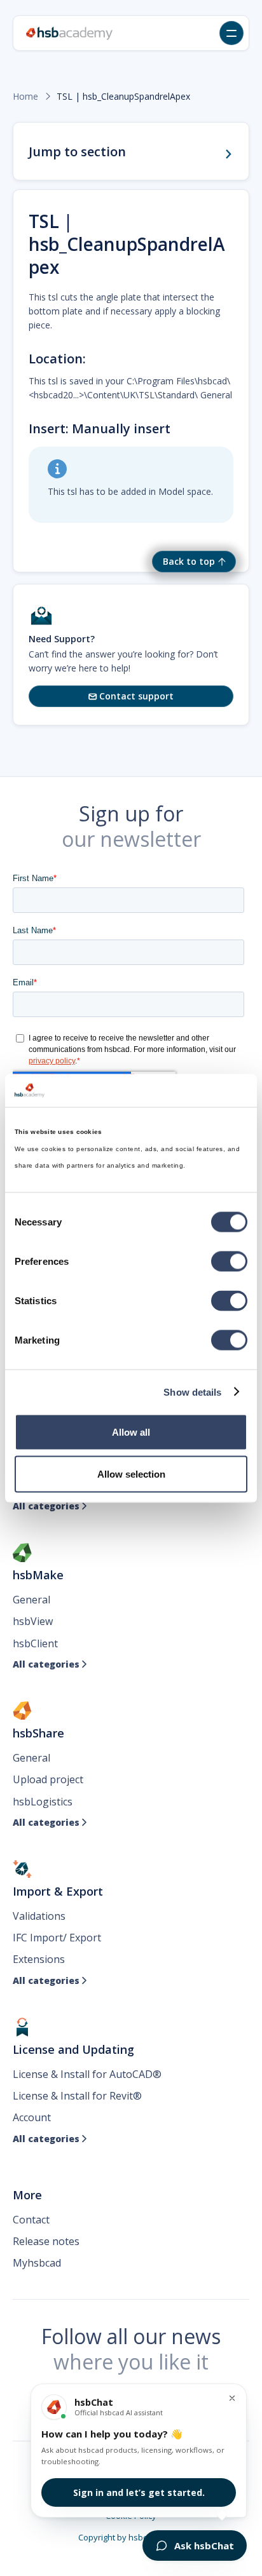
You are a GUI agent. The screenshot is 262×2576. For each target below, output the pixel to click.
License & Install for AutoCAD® (87, 2074)
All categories (50, 1506)
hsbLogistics (43, 1802)
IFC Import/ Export (57, 1938)
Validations (39, 1916)
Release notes (46, 2241)
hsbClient (35, 1643)
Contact (31, 2220)
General (31, 1600)
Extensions (39, 1959)
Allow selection (131, 1473)
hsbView (33, 1621)
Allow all (131, 1432)
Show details (192, 1392)
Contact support (131, 696)
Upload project (48, 1779)
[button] (231, 33)
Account (32, 2117)
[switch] (229, 1262)
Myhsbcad (37, 2263)
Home (25, 97)
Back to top (189, 561)
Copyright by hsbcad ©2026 (131, 2537)
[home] (69, 33)
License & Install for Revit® (77, 2096)
